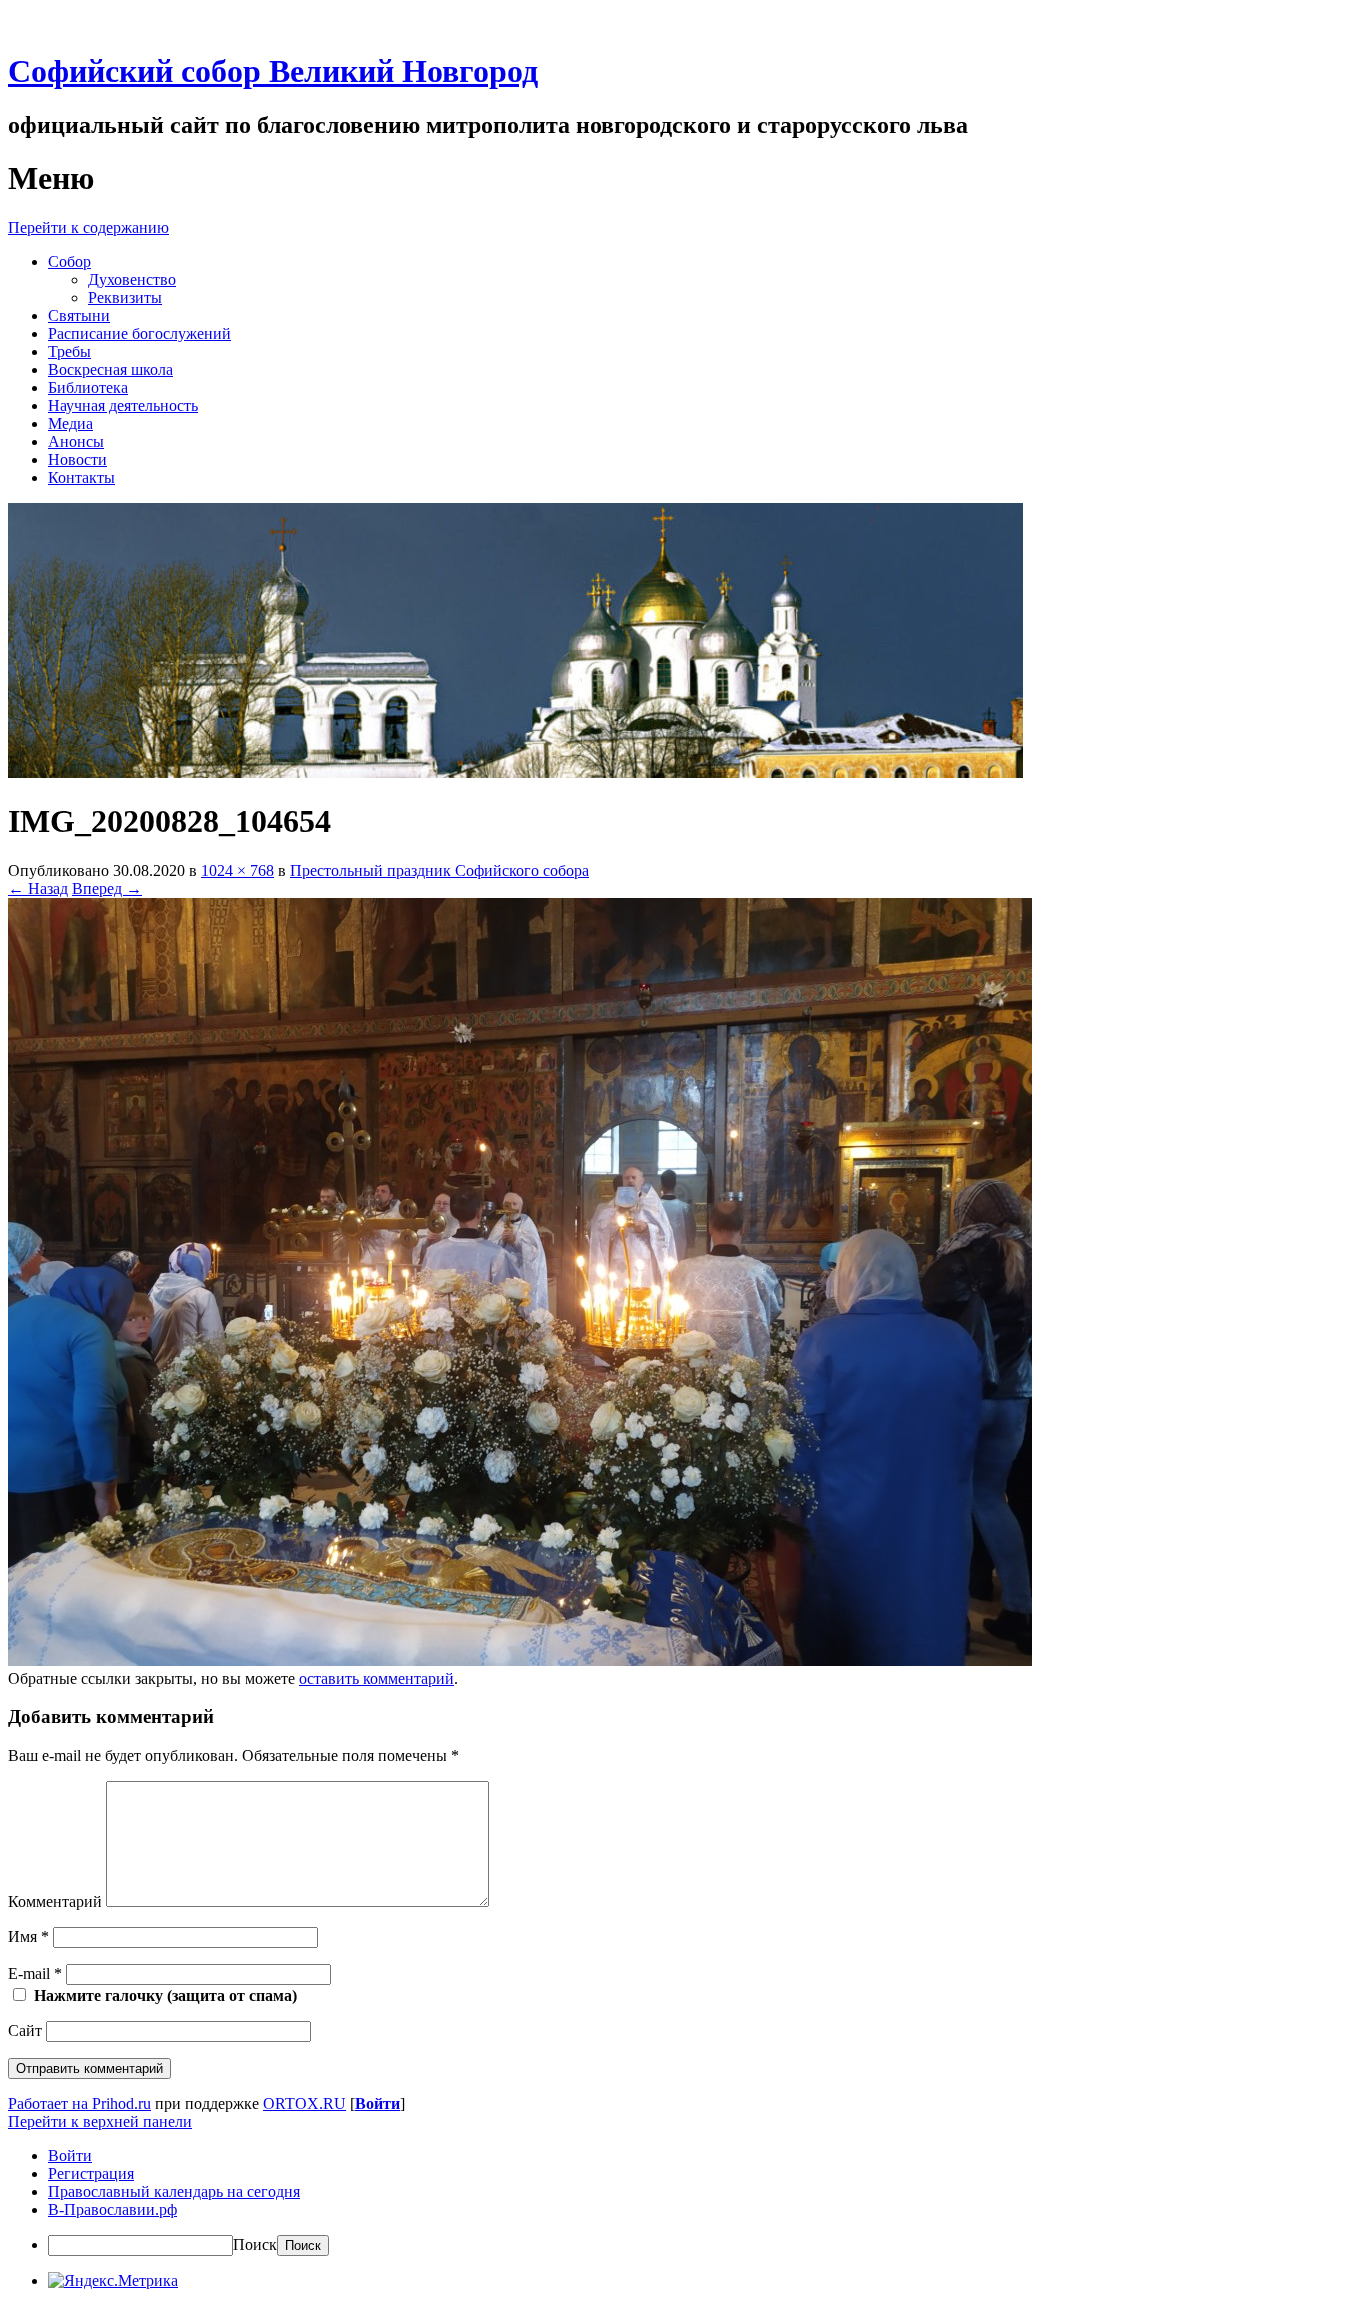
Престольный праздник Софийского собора (439, 870)
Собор (69, 261)
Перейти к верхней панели (100, 2121)
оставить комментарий (376, 1678)
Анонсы (76, 441)
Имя (28, 1936)
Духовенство (132, 279)
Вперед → (107, 888)
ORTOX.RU (304, 2103)
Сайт (25, 2030)
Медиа (70, 423)
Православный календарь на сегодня (174, 2191)
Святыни (79, 315)
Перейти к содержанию (88, 227)
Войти (377, 2103)
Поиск (255, 2244)
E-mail (35, 1973)
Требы (69, 351)
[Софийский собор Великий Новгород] (515, 772)
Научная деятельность (123, 405)
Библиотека (88, 387)
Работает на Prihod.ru (79, 2103)
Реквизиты (125, 297)
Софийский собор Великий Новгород (273, 71)
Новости (77, 459)
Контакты (81, 477)
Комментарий (55, 1901)
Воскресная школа (110, 369)
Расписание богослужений (139, 333)
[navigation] (683, 2201)
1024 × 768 (237, 870)
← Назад (38, 888)
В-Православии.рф (112, 2209)
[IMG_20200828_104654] (520, 1660)
